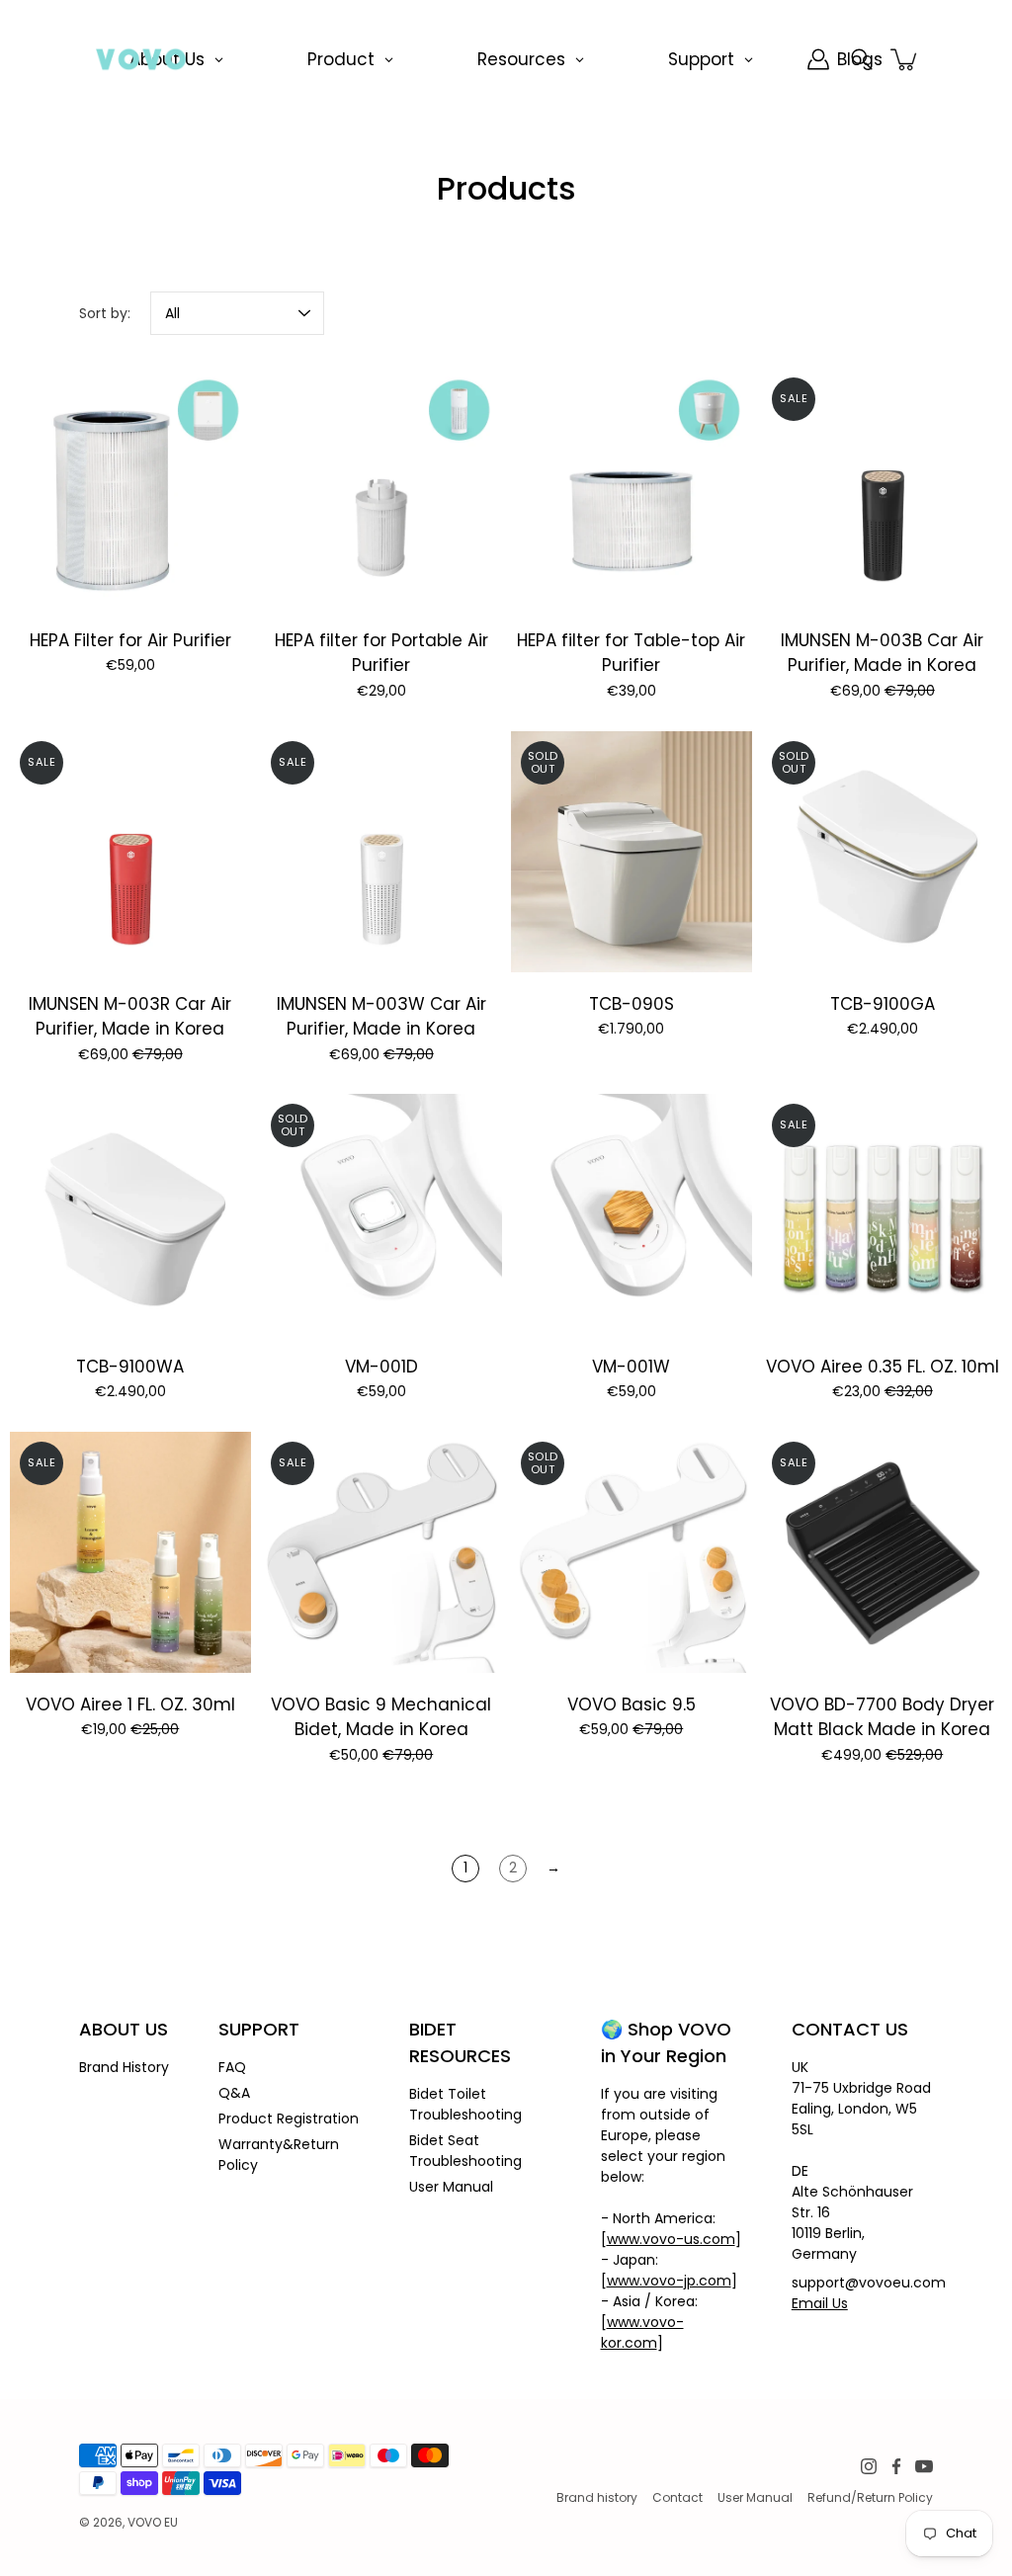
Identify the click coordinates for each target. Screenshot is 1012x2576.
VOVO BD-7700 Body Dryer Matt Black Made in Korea (882, 1717)
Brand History (124, 2067)
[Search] (862, 59)
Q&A (234, 2093)
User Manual (451, 2187)
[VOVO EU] (141, 59)
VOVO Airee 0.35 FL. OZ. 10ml (882, 1367)
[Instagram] (869, 2466)
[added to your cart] (905, 59)
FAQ (232, 2067)
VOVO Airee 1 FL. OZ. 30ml (130, 1704)
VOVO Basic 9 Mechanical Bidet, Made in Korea (381, 1717)
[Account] (818, 59)
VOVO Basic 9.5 (632, 1704)
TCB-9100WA (130, 1367)
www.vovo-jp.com (669, 2281)
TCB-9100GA (882, 1003)
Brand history (597, 2497)
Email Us (820, 2303)
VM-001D (380, 1367)
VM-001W (631, 1367)
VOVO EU (153, 2522)
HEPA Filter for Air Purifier (130, 640)
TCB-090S (632, 1003)
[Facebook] (896, 2466)
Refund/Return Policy (870, 2497)
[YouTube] (924, 2466)
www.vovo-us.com (671, 2239)
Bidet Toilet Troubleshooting (465, 2104)
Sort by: (105, 313)
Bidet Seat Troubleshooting (465, 2151)
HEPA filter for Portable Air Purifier (380, 653)
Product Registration (289, 2119)
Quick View (130, 488)
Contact (677, 2497)
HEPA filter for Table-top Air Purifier (631, 653)
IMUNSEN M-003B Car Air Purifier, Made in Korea (882, 653)
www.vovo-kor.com (642, 2332)
